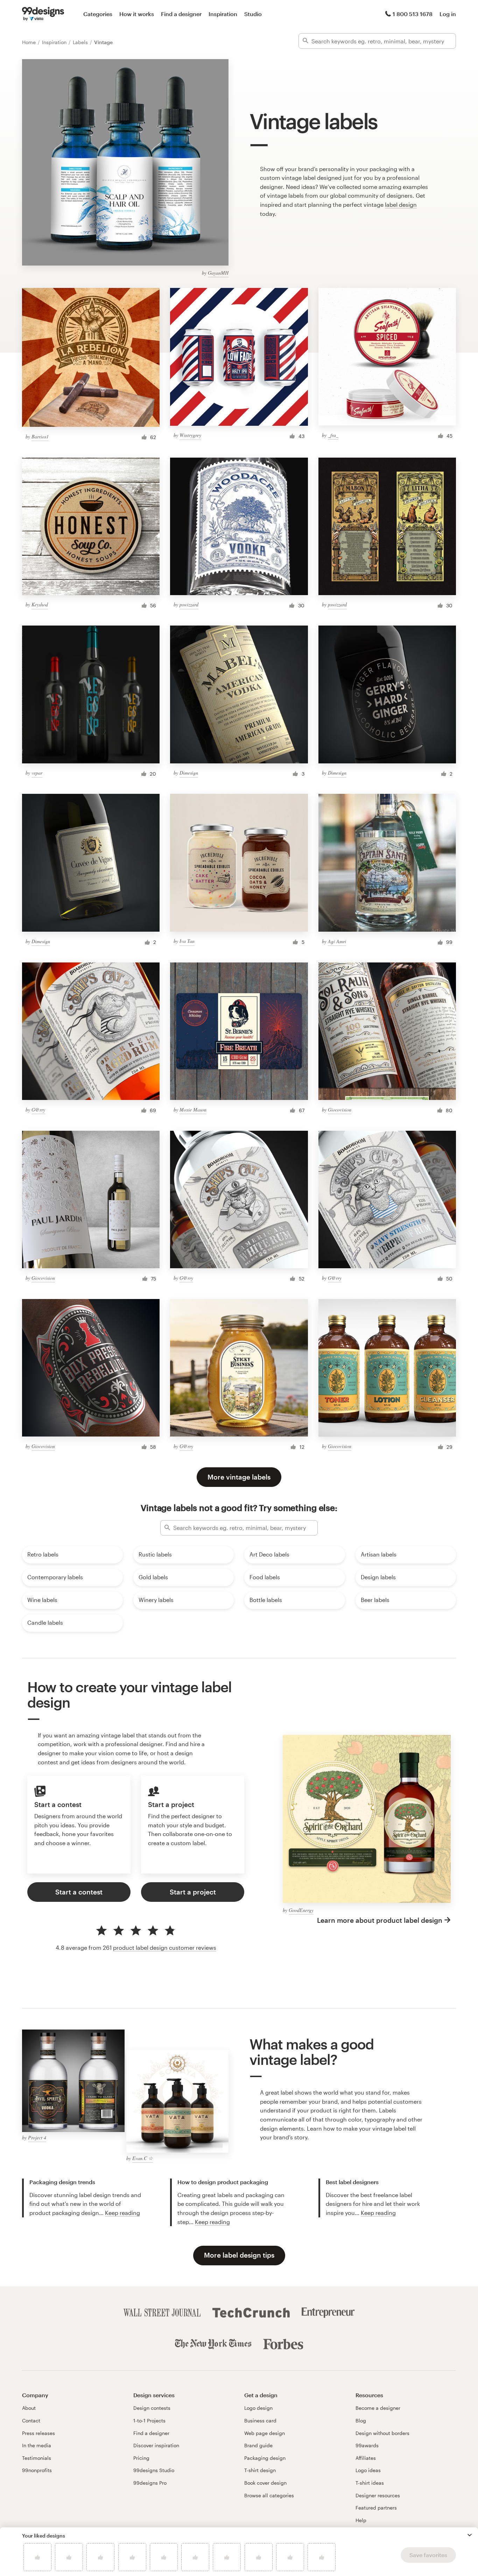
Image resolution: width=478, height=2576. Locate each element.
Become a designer (378, 2408)
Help (361, 2520)
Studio (253, 14)
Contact (31, 2420)
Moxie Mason (193, 1110)
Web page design (265, 2433)
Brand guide (258, 2445)
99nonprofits (37, 2470)
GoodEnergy (301, 1910)
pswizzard (189, 604)
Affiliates (366, 2458)
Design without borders (382, 2433)
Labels (81, 42)
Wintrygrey (190, 435)
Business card (260, 2420)
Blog (361, 2420)
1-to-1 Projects (149, 2420)
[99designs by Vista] (43, 14)
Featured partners (376, 2508)
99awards (367, 2445)
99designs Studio (154, 2470)
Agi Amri (337, 941)
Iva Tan (187, 941)
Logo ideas (368, 2470)
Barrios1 (40, 436)
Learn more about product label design (380, 1920)
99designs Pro (150, 2483)
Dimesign (189, 773)
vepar (37, 773)
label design (401, 204)
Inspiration (223, 14)
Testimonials (37, 2458)
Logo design (258, 2408)
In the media (37, 2445)
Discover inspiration (156, 2445)
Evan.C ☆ (143, 2158)
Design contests (152, 2408)
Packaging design (265, 2458)
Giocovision (340, 1110)
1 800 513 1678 (413, 14)
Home (30, 42)
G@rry (38, 1110)
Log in (448, 14)
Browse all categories (269, 2495)
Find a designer (181, 14)
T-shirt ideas (370, 2483)
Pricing (141, 2458)
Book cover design (265, 2483)
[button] (470, 2535)
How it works (137, 14)
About (29, 2408)
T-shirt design (260, 2470)
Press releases (38, 2433)
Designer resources (378, 2495)
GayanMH (218, 273)
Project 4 (37, 2137)
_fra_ (333, 435)
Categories (98, 14)
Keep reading (122, 2213)
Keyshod (40, 604)
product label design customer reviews (165, 1947)
